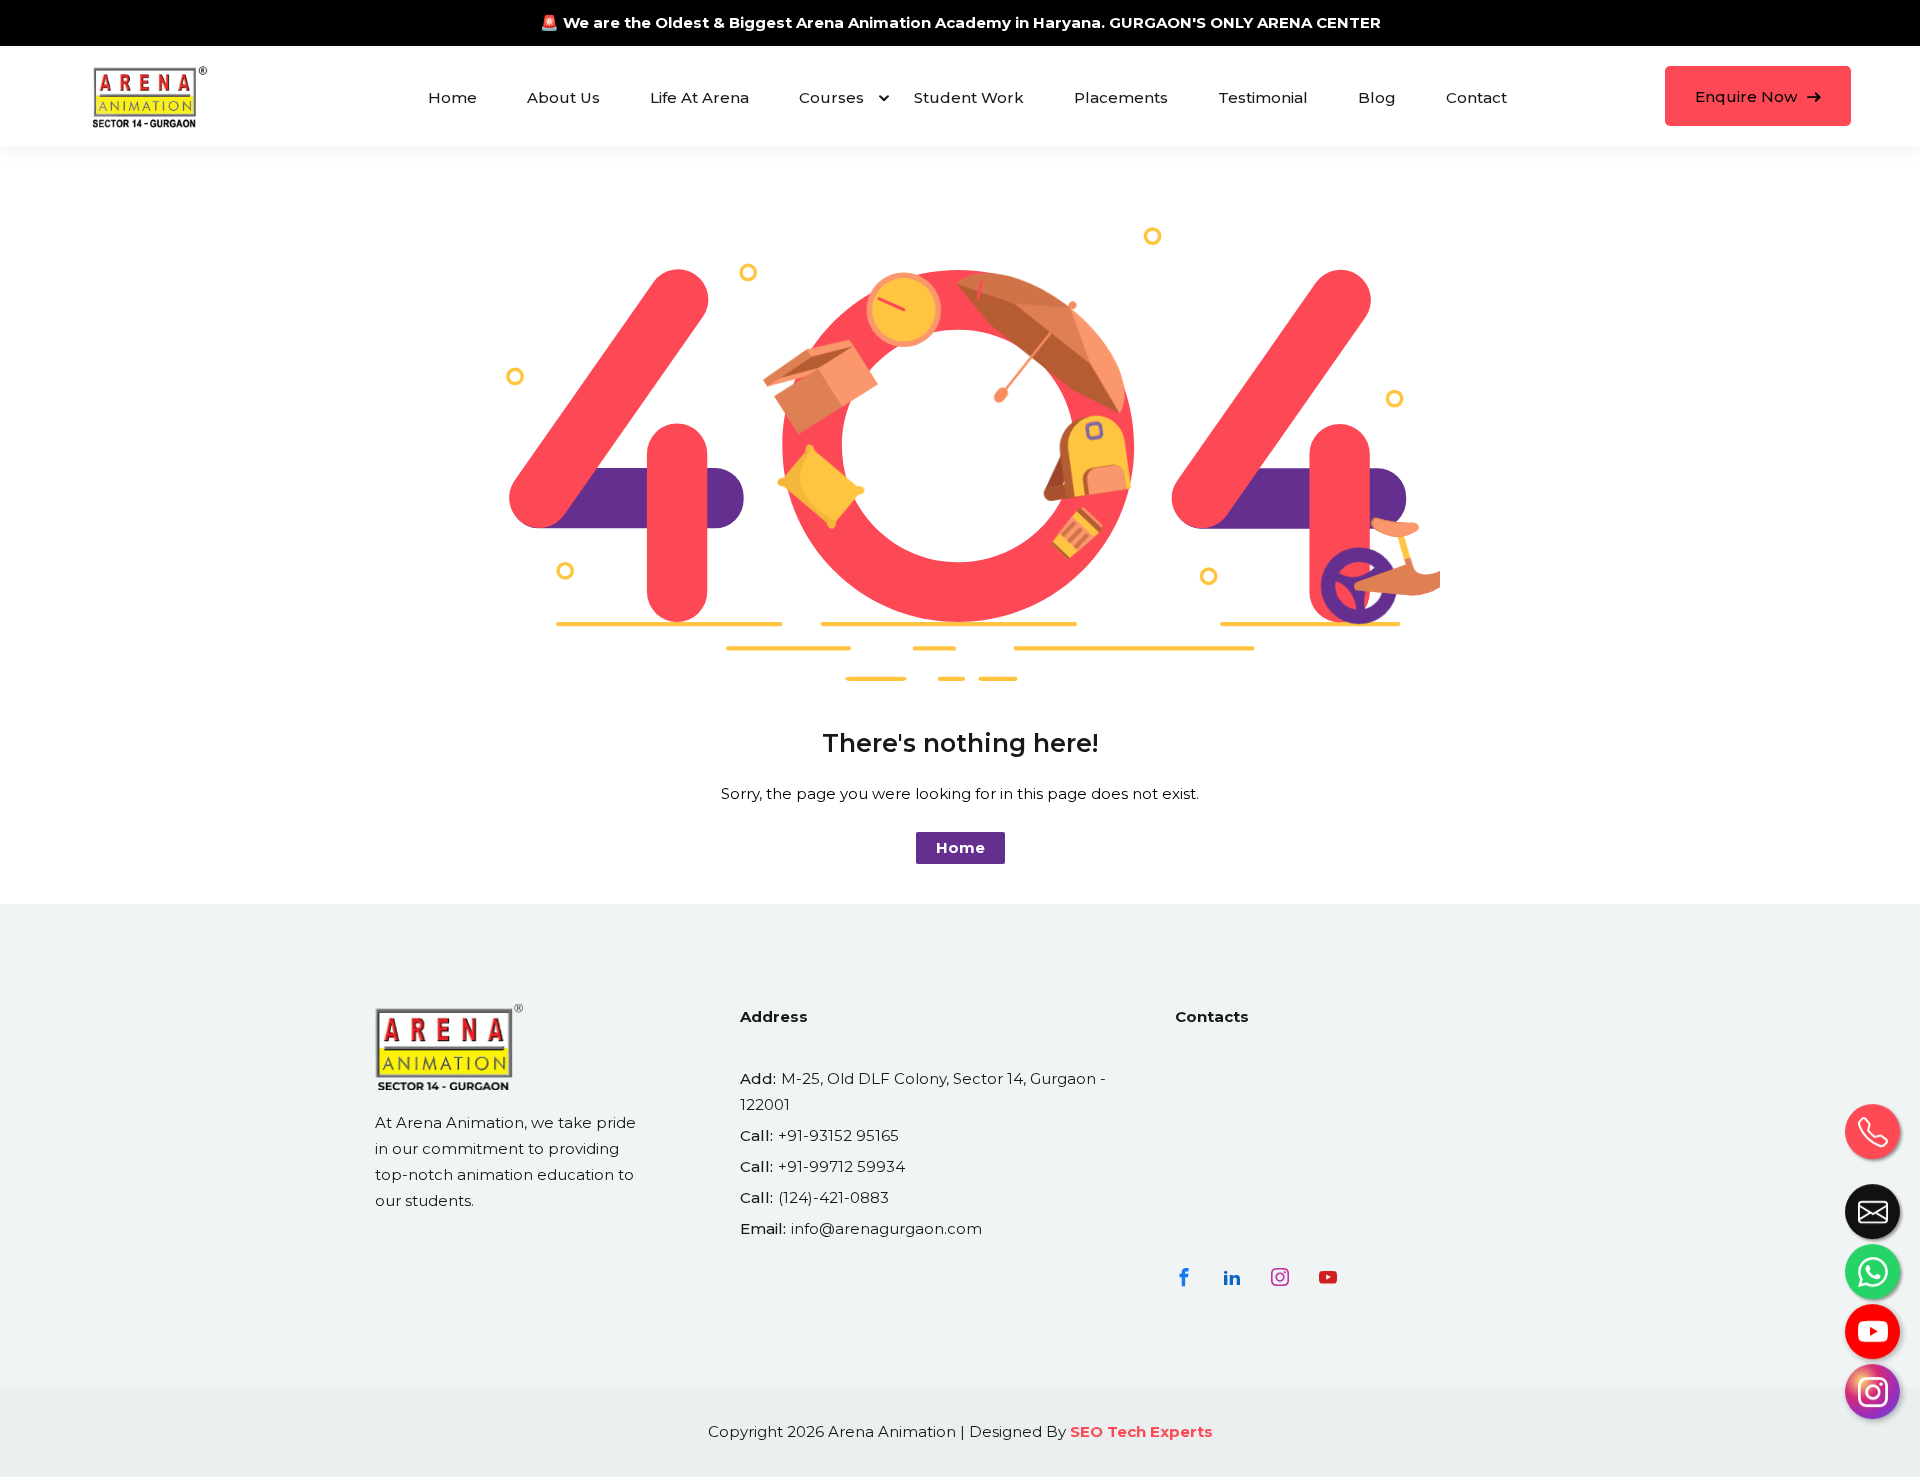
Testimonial (1263, 97)
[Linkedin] (1232, 1277)
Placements (1121, 97)
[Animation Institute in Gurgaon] (150, 96)
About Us (563, 97)
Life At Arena (699, 97)
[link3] (1872, 1139)
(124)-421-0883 (833, 1197)
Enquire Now (1748, 96)
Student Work (969, 97)
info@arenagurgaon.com (886, 1228)
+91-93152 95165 (838, 1135)
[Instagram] (1280, 1277)
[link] (1872, 1339)
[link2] (1872, 1219)
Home (452, 97)
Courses (831, 97)
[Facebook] (1184, 1277)
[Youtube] (1328, 1277)
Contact (1476, 97)
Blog (1377, 97)
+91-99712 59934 (841, 1166)
